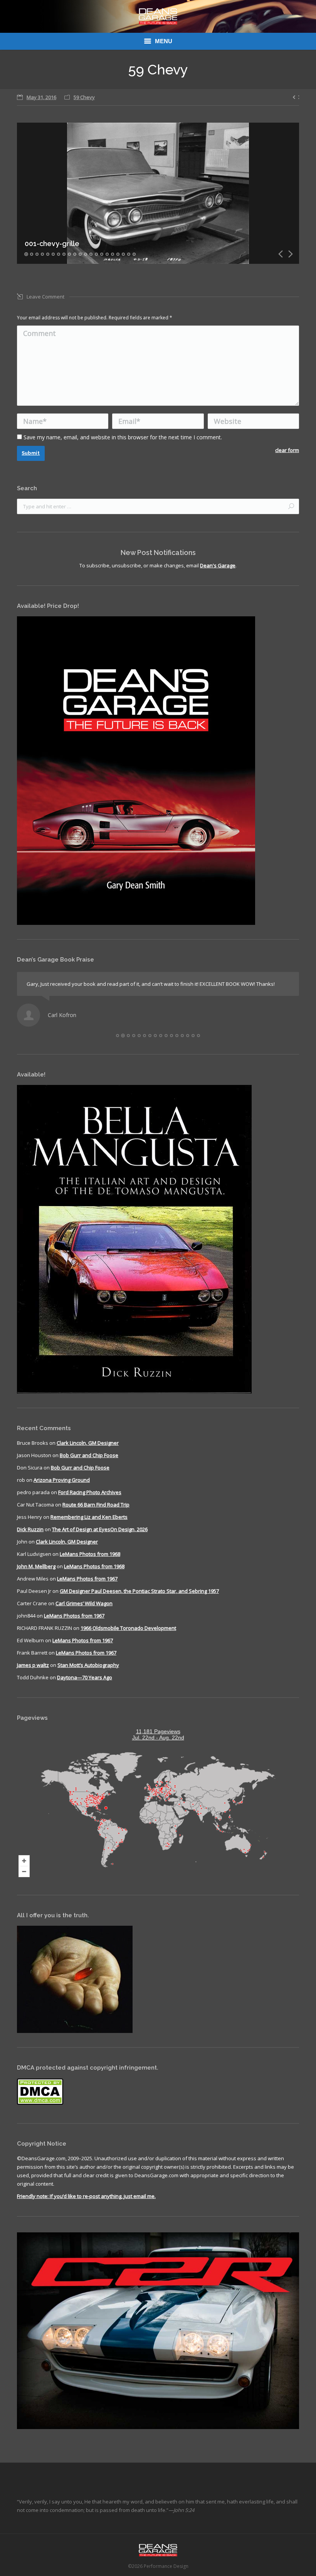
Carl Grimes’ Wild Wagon (84, 1603)
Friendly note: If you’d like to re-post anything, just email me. (86, 2196)
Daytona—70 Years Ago (85, 1677)
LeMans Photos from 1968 (90, 1554)
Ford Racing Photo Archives (90, 1492)
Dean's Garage (218, 565)
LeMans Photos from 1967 (87, 1579)
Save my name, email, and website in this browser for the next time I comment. (123, 437)
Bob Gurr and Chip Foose (89, 1455)
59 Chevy (84, 97)
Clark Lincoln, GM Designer (88, 1443)
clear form (287, 450)
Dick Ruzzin (30, 1529)
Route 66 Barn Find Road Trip (96, 1505)
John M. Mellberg (36, 1566)
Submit (31, 453)
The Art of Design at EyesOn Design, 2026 (100, 1529)
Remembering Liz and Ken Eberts (89, 1517)
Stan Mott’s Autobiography (88, 1665)
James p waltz (33, 1665)
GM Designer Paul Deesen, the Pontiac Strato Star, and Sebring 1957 (139, 1591)
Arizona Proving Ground (62, 1480)
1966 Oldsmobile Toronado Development (128, 1628)
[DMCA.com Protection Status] (40, 2103)
